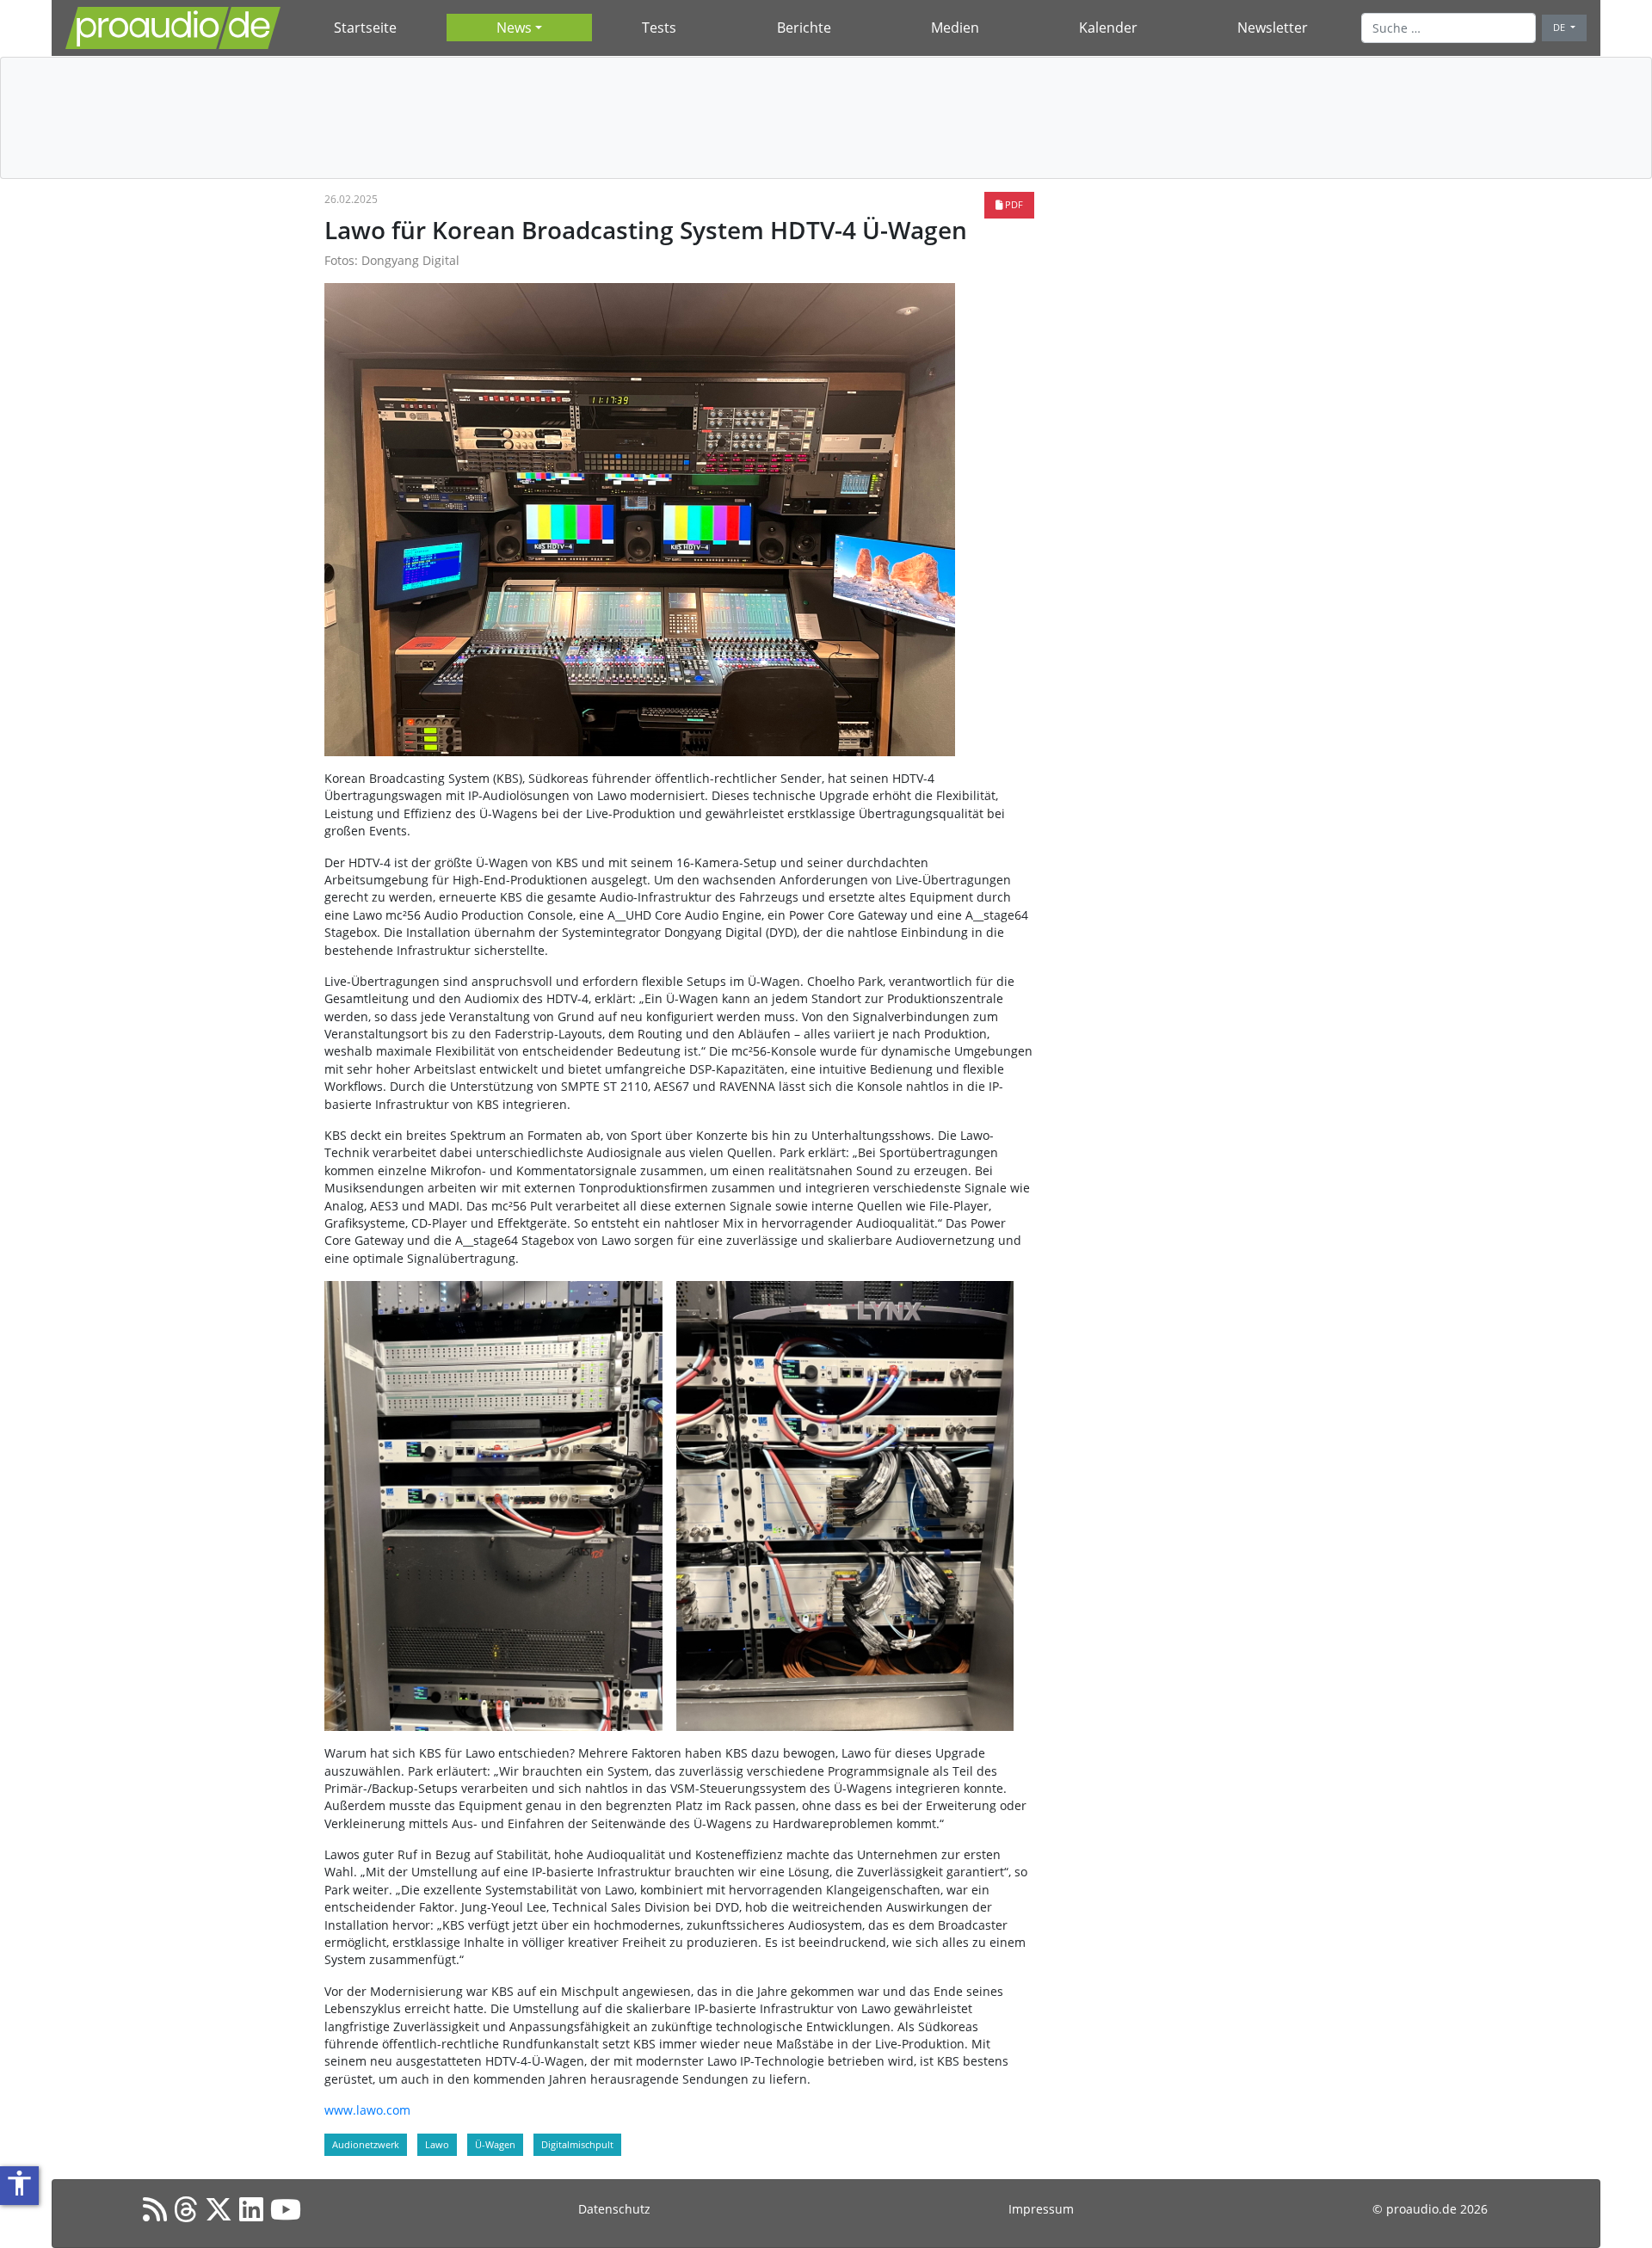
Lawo (437, 2144)
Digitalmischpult (577, 2144)
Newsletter (1273, 28)
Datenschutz (614, 2209)
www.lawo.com (367, 2110)
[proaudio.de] (173, 28)
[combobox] (1449, 28)
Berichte (804, 28)
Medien (955, 28)
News (514, 28)
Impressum (1041, 2209)
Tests (659, 28)
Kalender (1108, 28)
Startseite (365, 28)
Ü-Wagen (495, 2144)
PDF (1013, 204)
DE (1560, 27)
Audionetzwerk (366, 2144)
